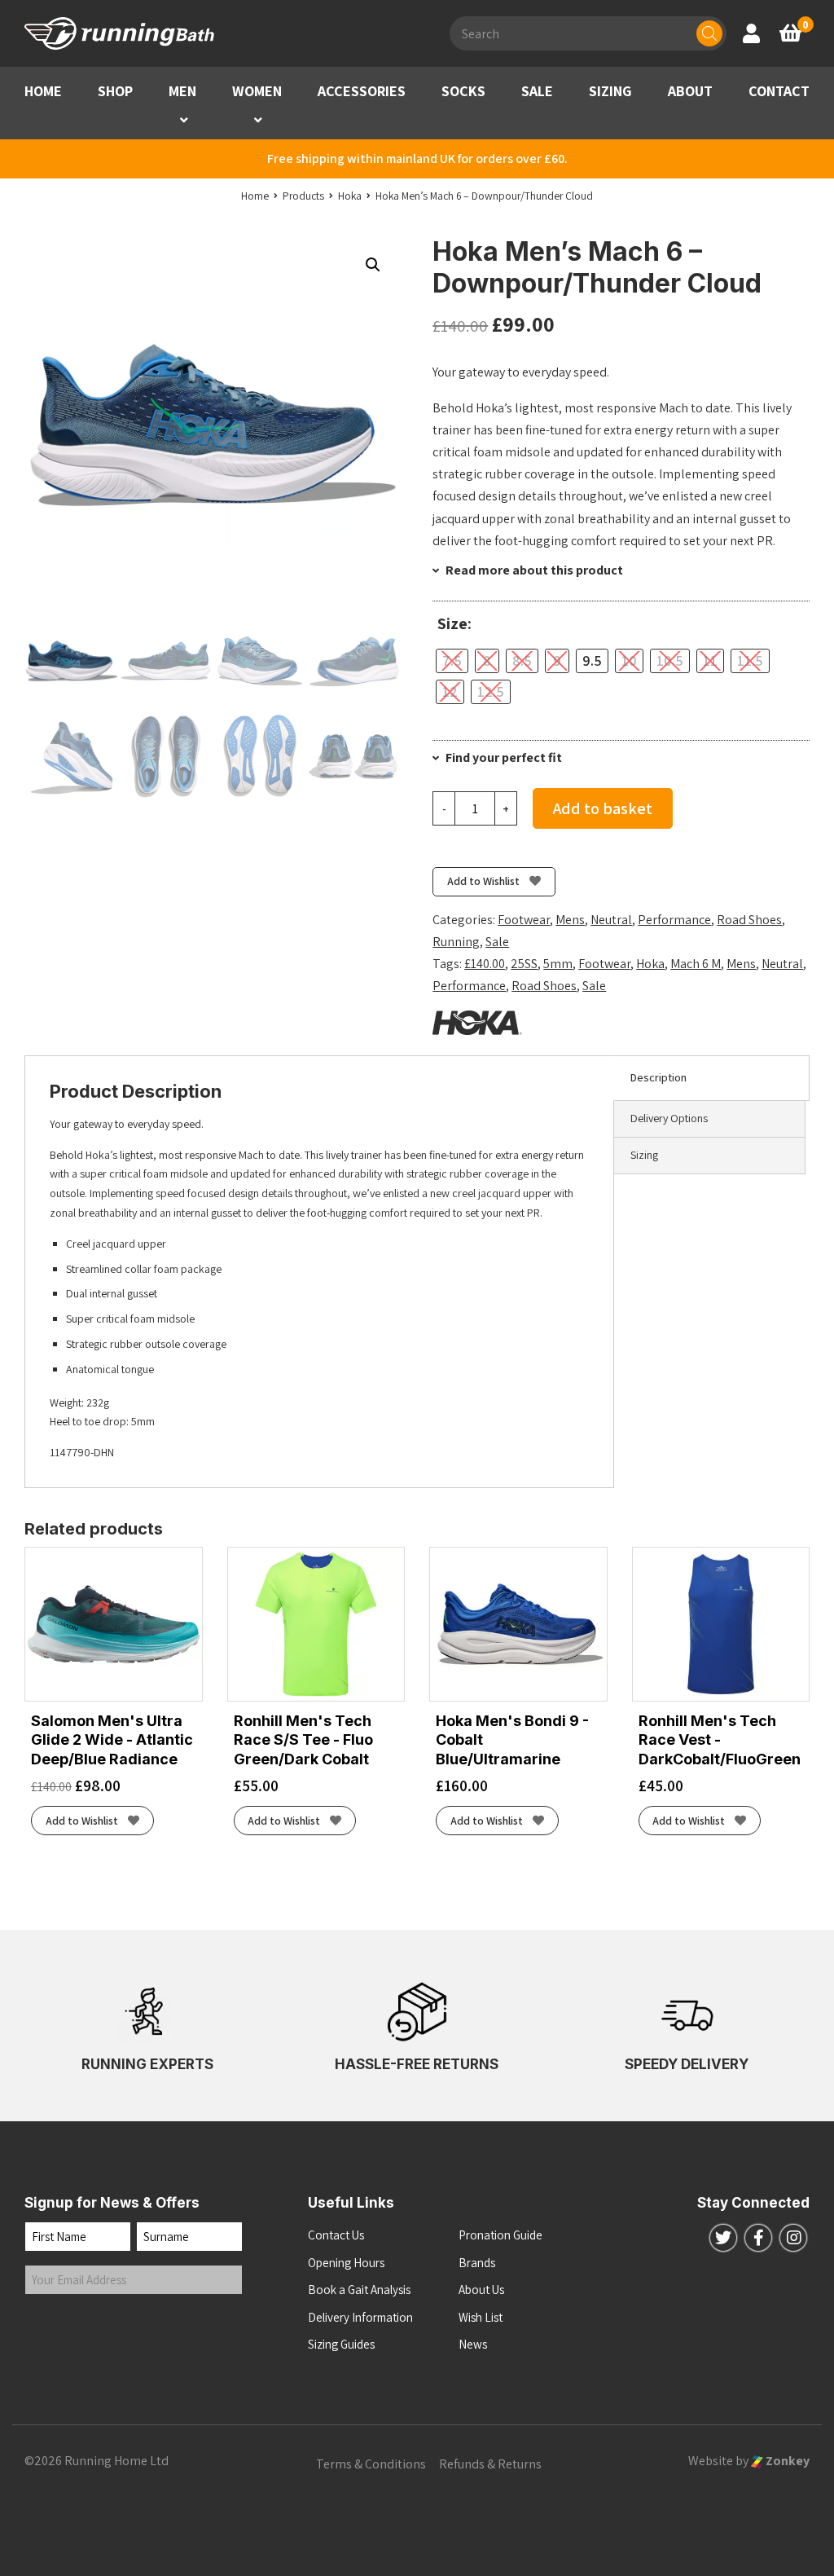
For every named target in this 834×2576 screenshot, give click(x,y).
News (473, 2344)
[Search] (709, 33)
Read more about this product (533, 570)
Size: (454, 624)
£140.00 (485, 964)
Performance (674, 920)
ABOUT (690, 91)
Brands (477, 2263)
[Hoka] (477, 1023)
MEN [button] (182, 91)
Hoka (650, 964)
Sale (497, 942)
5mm (558, 964)
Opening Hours (346, 2263)
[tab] (711, 1078)
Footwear (524, 920)
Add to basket (603, 808)
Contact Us (336, 2235)
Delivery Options (669, 1118)
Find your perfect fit (503, 757)
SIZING (610, 91)
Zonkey (786, 2461)
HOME (43, 91)
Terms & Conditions (371, 2464)
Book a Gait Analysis (359, 2290)
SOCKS (463, 91)
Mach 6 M (696, 964)
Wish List (481, 2317)
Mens (570, 920)
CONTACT (779, 91)
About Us (481, 2290)
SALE (537, 91)
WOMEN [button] (257, 91)
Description (658, 1077)
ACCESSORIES (362, 91)
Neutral (611, 920)
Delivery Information (360, 2317)
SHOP (115, 91)
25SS (524, 964)
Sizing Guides (341, 2344)
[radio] (452, 661)
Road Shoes (749, 920)
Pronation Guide (500, 2235)
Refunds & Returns (490, 2464)
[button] (184, 120)
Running (456, 942)
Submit (59, 2328)
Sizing (644, 1155)
